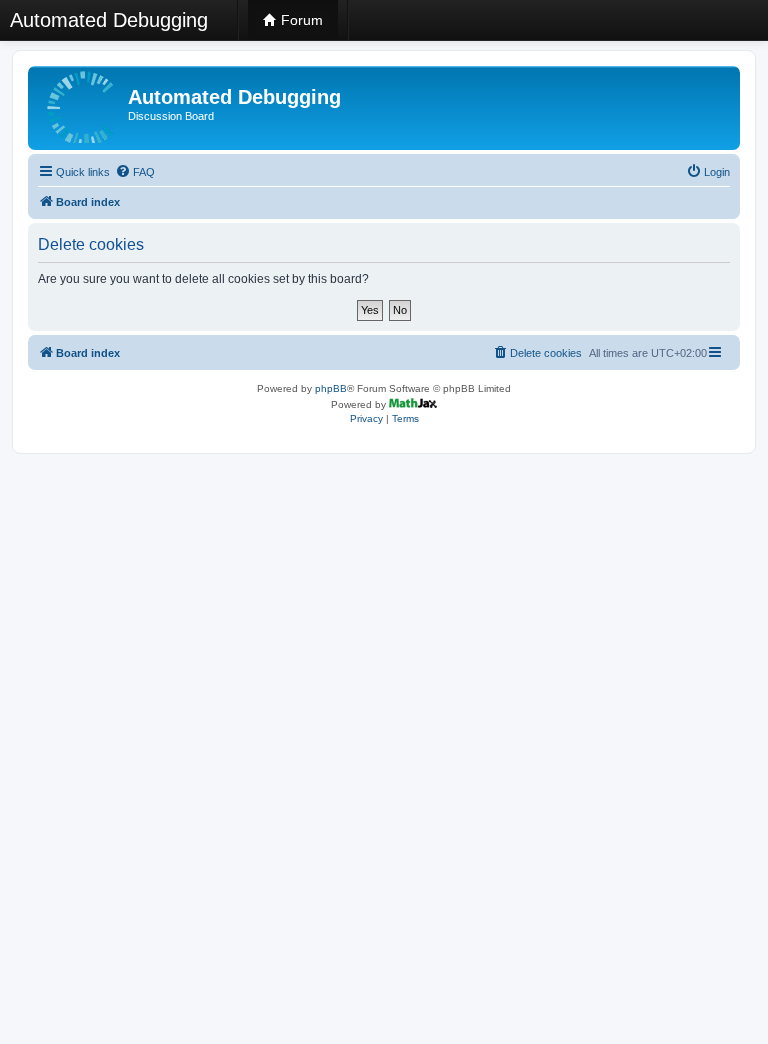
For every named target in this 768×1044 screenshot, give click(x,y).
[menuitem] (135, 172)
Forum (300, 20)
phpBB (331, 388)
